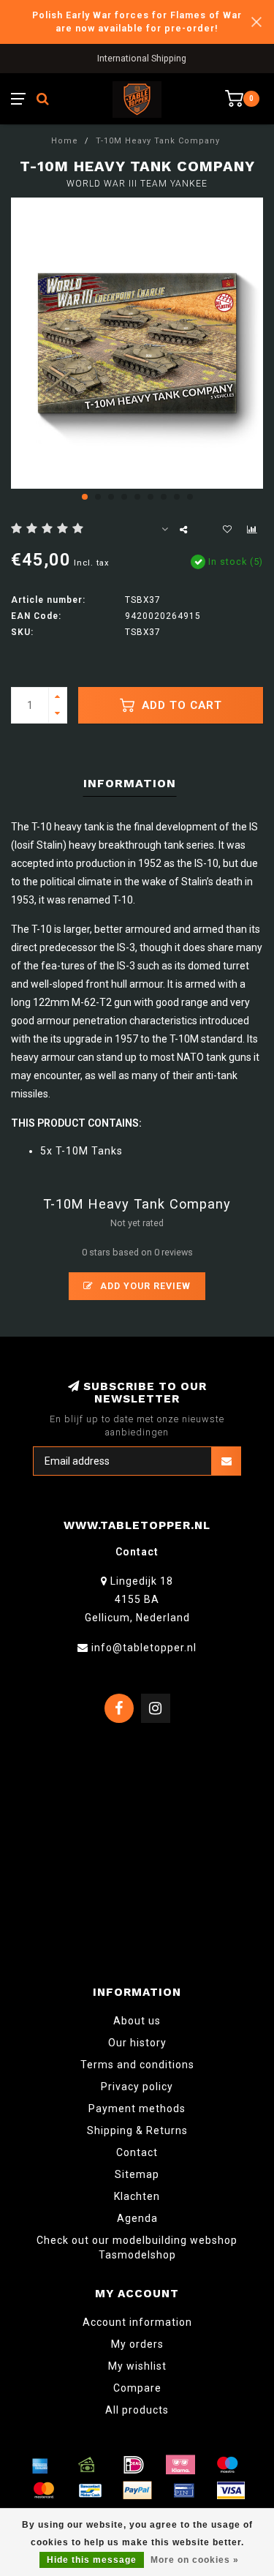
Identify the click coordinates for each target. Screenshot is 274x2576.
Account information (137, 2322)
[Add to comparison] (252, 530)
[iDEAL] (134, 2465)
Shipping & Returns (137, 2130)
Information (130, 783)
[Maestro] (227, 2465)
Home (65, 141)
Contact (137, 2152)
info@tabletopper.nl (144, 1648)
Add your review (144, 1286)
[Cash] (87, 2465)
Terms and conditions (137, 2065)
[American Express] (40, 2465)
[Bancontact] (91, 2490)
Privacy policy (137, 2087)
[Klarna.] (180, 2465)
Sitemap (137, 2174)
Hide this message (92, 2560)
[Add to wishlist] (227, 530)
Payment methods (137, 2109)
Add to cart (180, 705)
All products (137, 2410)
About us (137, 2021)
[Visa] (231, 2490)
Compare (137, 2388)
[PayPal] (137, 2490)
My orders (137, 2344)
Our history (137, 2043)
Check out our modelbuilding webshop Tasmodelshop (137, 2248)
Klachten (137, 2196)
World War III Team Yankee (137, 184)
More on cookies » (195, 2560)
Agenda (137, 2218)
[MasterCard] (44, 2490)
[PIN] (184, 2490)
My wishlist (137, 2366)
